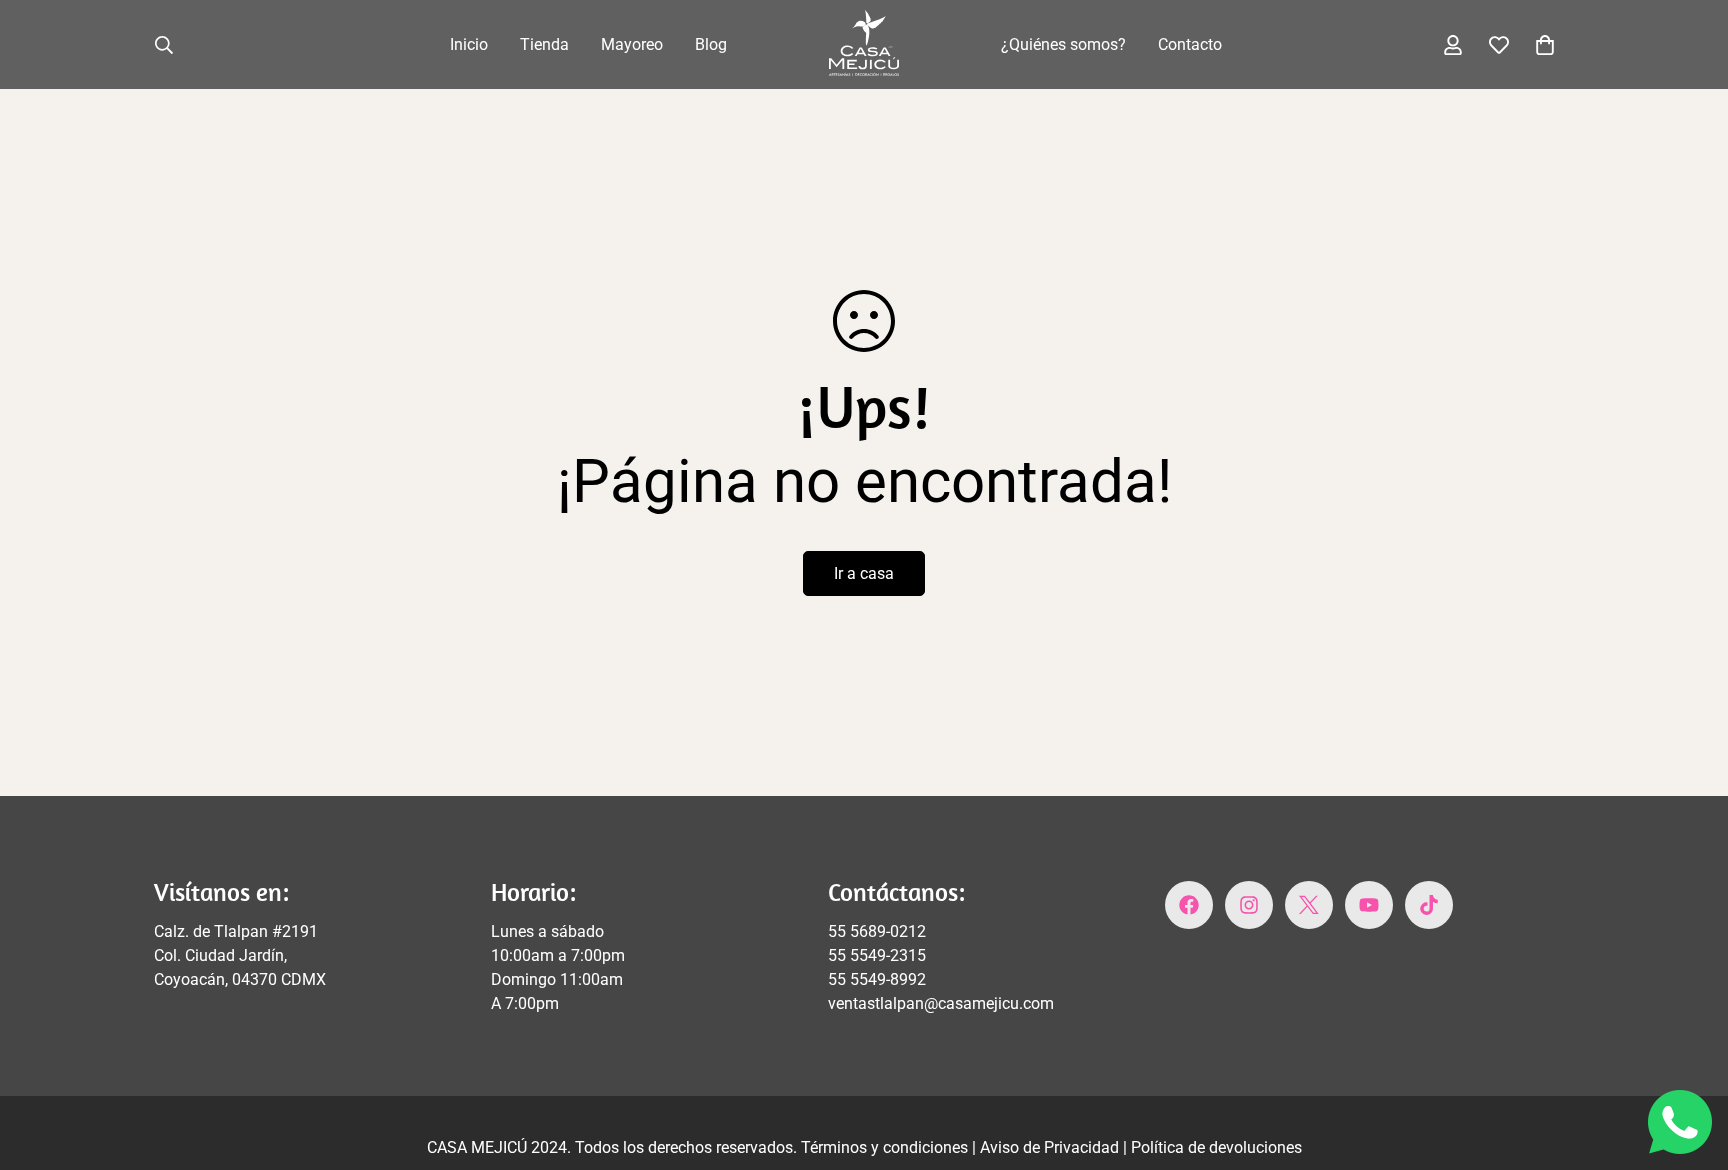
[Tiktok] (1429, 905)
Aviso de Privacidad (1051, 1147)
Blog (711, 44)
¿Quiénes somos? (1063, 44)
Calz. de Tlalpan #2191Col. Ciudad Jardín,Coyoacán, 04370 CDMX (240, 955)
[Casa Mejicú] (864, 44)
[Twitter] (1309, 905)
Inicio (469, 44)
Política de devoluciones (1216, 1147)
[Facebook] (1189, 905)
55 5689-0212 (877, 931)
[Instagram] (1249, 905)
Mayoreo (632, 44)
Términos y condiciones (886, 1147)
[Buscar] (164, 45)
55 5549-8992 (877, 979)
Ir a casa (864, 573)
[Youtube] (1369, 905)
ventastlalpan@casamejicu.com (941, 1003)
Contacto (1190, 44)
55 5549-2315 (877, 955)
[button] (1545, 45)
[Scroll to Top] (1689, 1061)
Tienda (544, 44)
